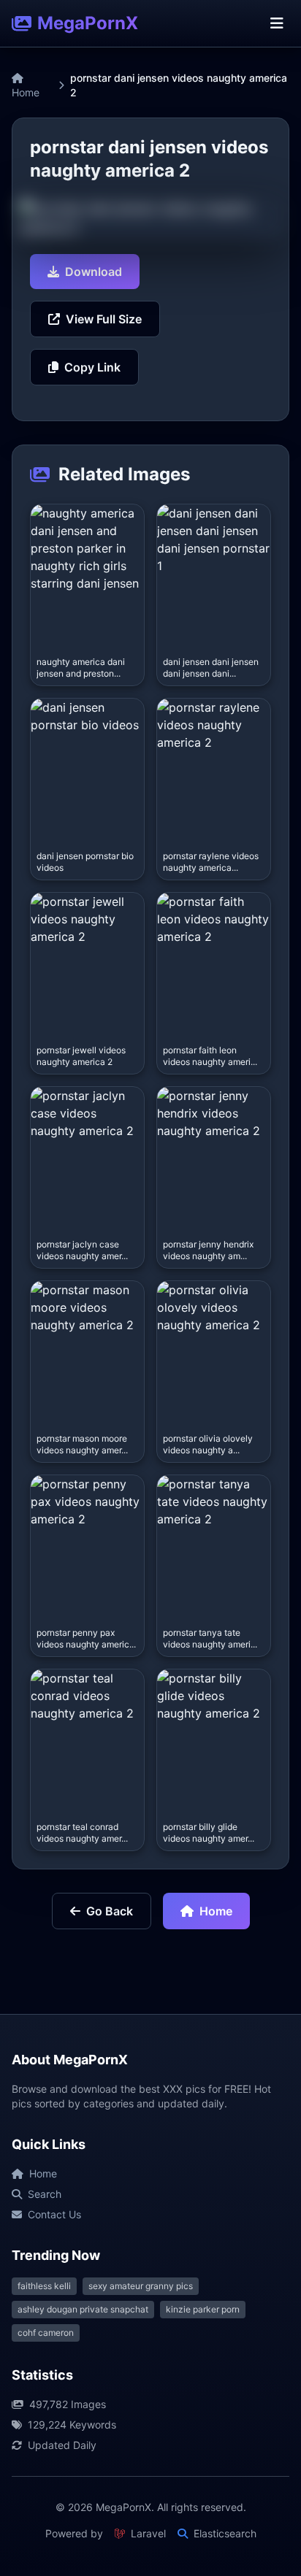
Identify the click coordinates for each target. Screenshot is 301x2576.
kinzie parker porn (203, 2309)
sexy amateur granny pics (141, 2286)
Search (45, 2194)
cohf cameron (46, 2333)
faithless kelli (44, 2286)
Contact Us (54, 2214)
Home (26, 92)
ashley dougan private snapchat (83, 2309)
